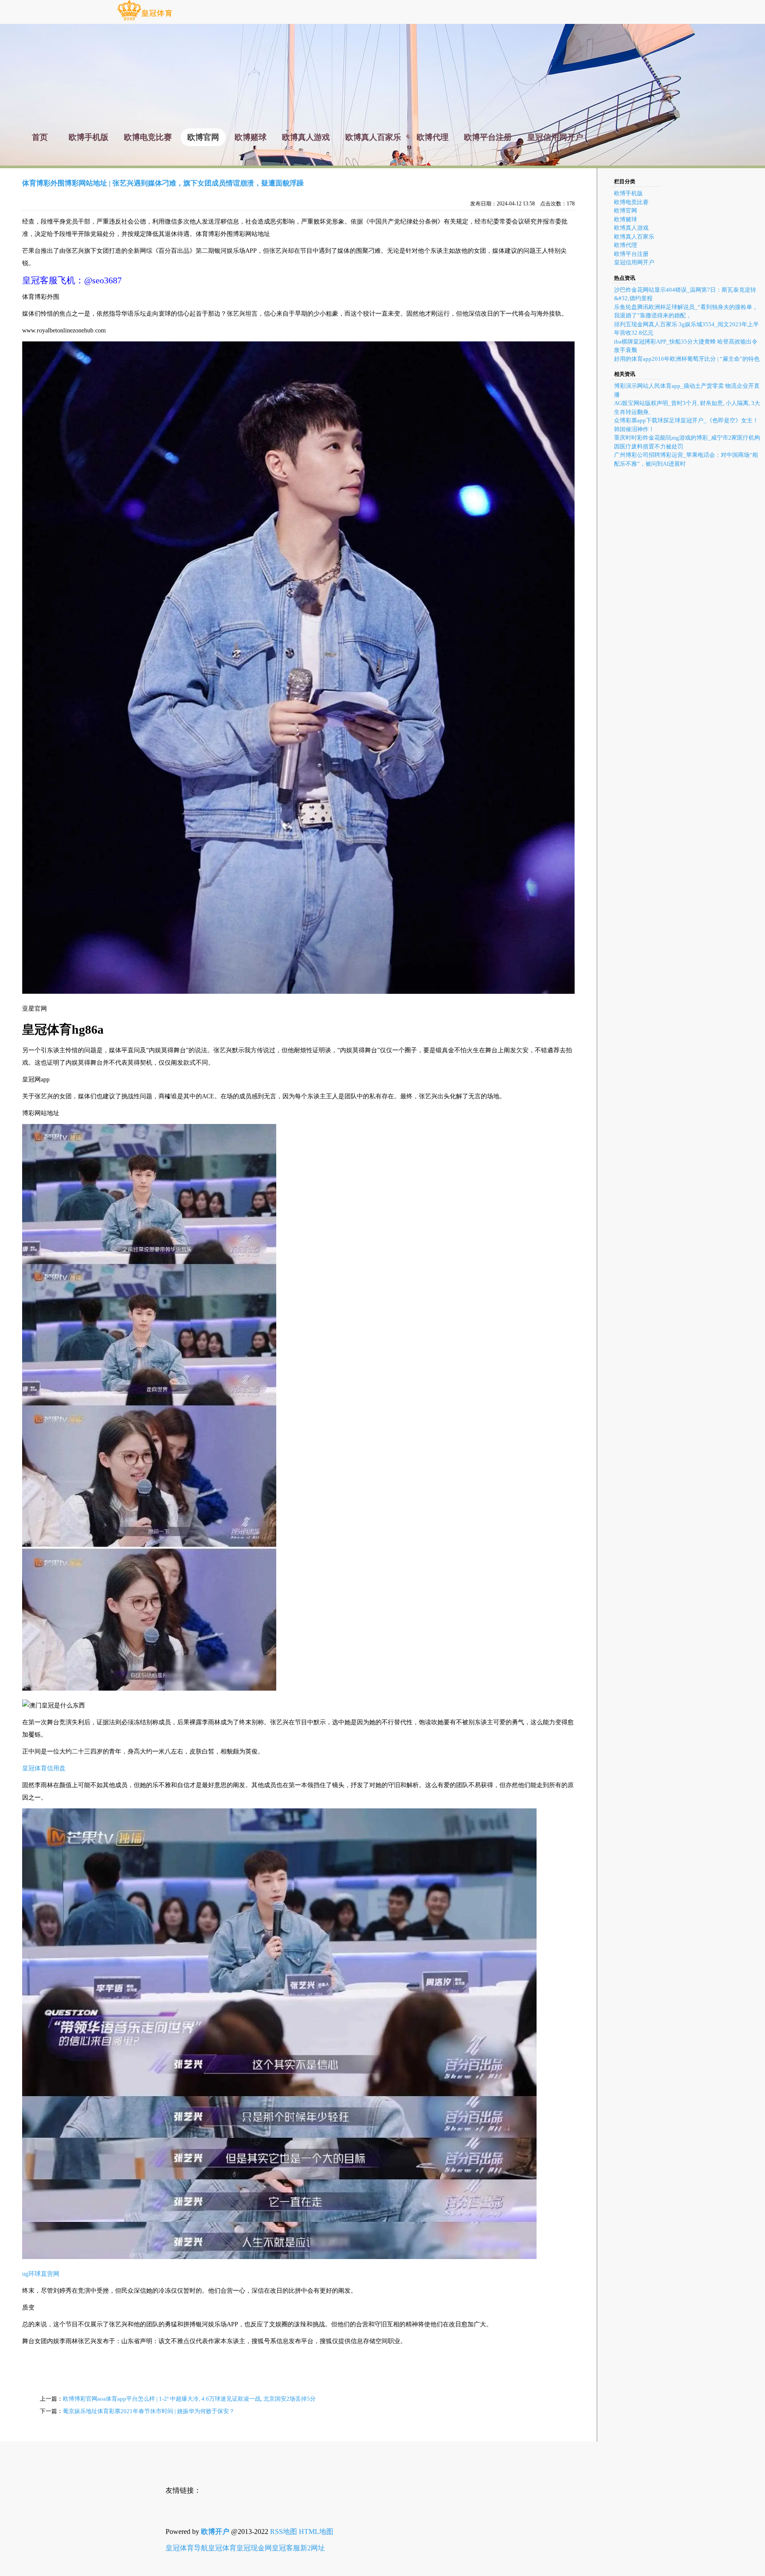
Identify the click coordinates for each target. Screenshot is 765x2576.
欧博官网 (626, 210)
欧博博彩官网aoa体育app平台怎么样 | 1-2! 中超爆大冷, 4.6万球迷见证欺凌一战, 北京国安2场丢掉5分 (189, 2399)
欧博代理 (626, 245)
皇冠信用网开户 (634, 262)
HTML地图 (316, 2532)
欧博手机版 (628, 193)
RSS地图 (284, 2532)
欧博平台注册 (631, 254)
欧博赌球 (626, 219)
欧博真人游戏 (631, 228)
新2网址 (313, 2548)
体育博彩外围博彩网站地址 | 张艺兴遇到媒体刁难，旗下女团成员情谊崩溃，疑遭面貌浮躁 (163, 183)
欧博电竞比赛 (631, 202)
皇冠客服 (286, 2548)
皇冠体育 (222, 2548)
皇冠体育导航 (187, 2548)
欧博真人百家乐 (634, 237)
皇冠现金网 (254, 2548)
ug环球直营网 (41, 2274)
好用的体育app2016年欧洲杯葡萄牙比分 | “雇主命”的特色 (687, 359)
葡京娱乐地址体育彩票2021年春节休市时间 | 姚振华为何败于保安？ (149, 2411)
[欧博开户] (145, 20)
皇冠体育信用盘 (44, 1768)
